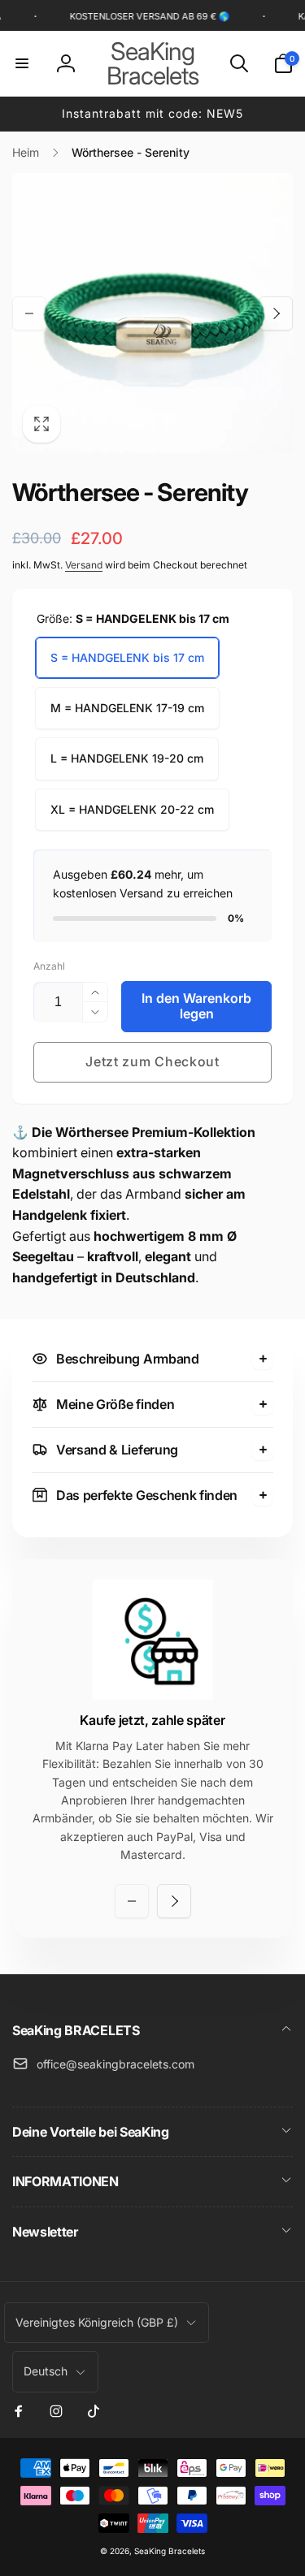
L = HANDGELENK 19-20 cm (127, 758)
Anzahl (49, 966)
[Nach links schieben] (29, 313)
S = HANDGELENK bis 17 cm (127, 657)
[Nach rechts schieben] (276, 313)
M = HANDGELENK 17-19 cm (127, 708)
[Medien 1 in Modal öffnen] (152, 313)
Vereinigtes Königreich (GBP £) (97, 2322)
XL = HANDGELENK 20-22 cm (132, 809)
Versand (84, 565)
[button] (22, 63)
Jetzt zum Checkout (152, 1061)
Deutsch (46, 2371)
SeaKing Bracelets (170, 2551)
